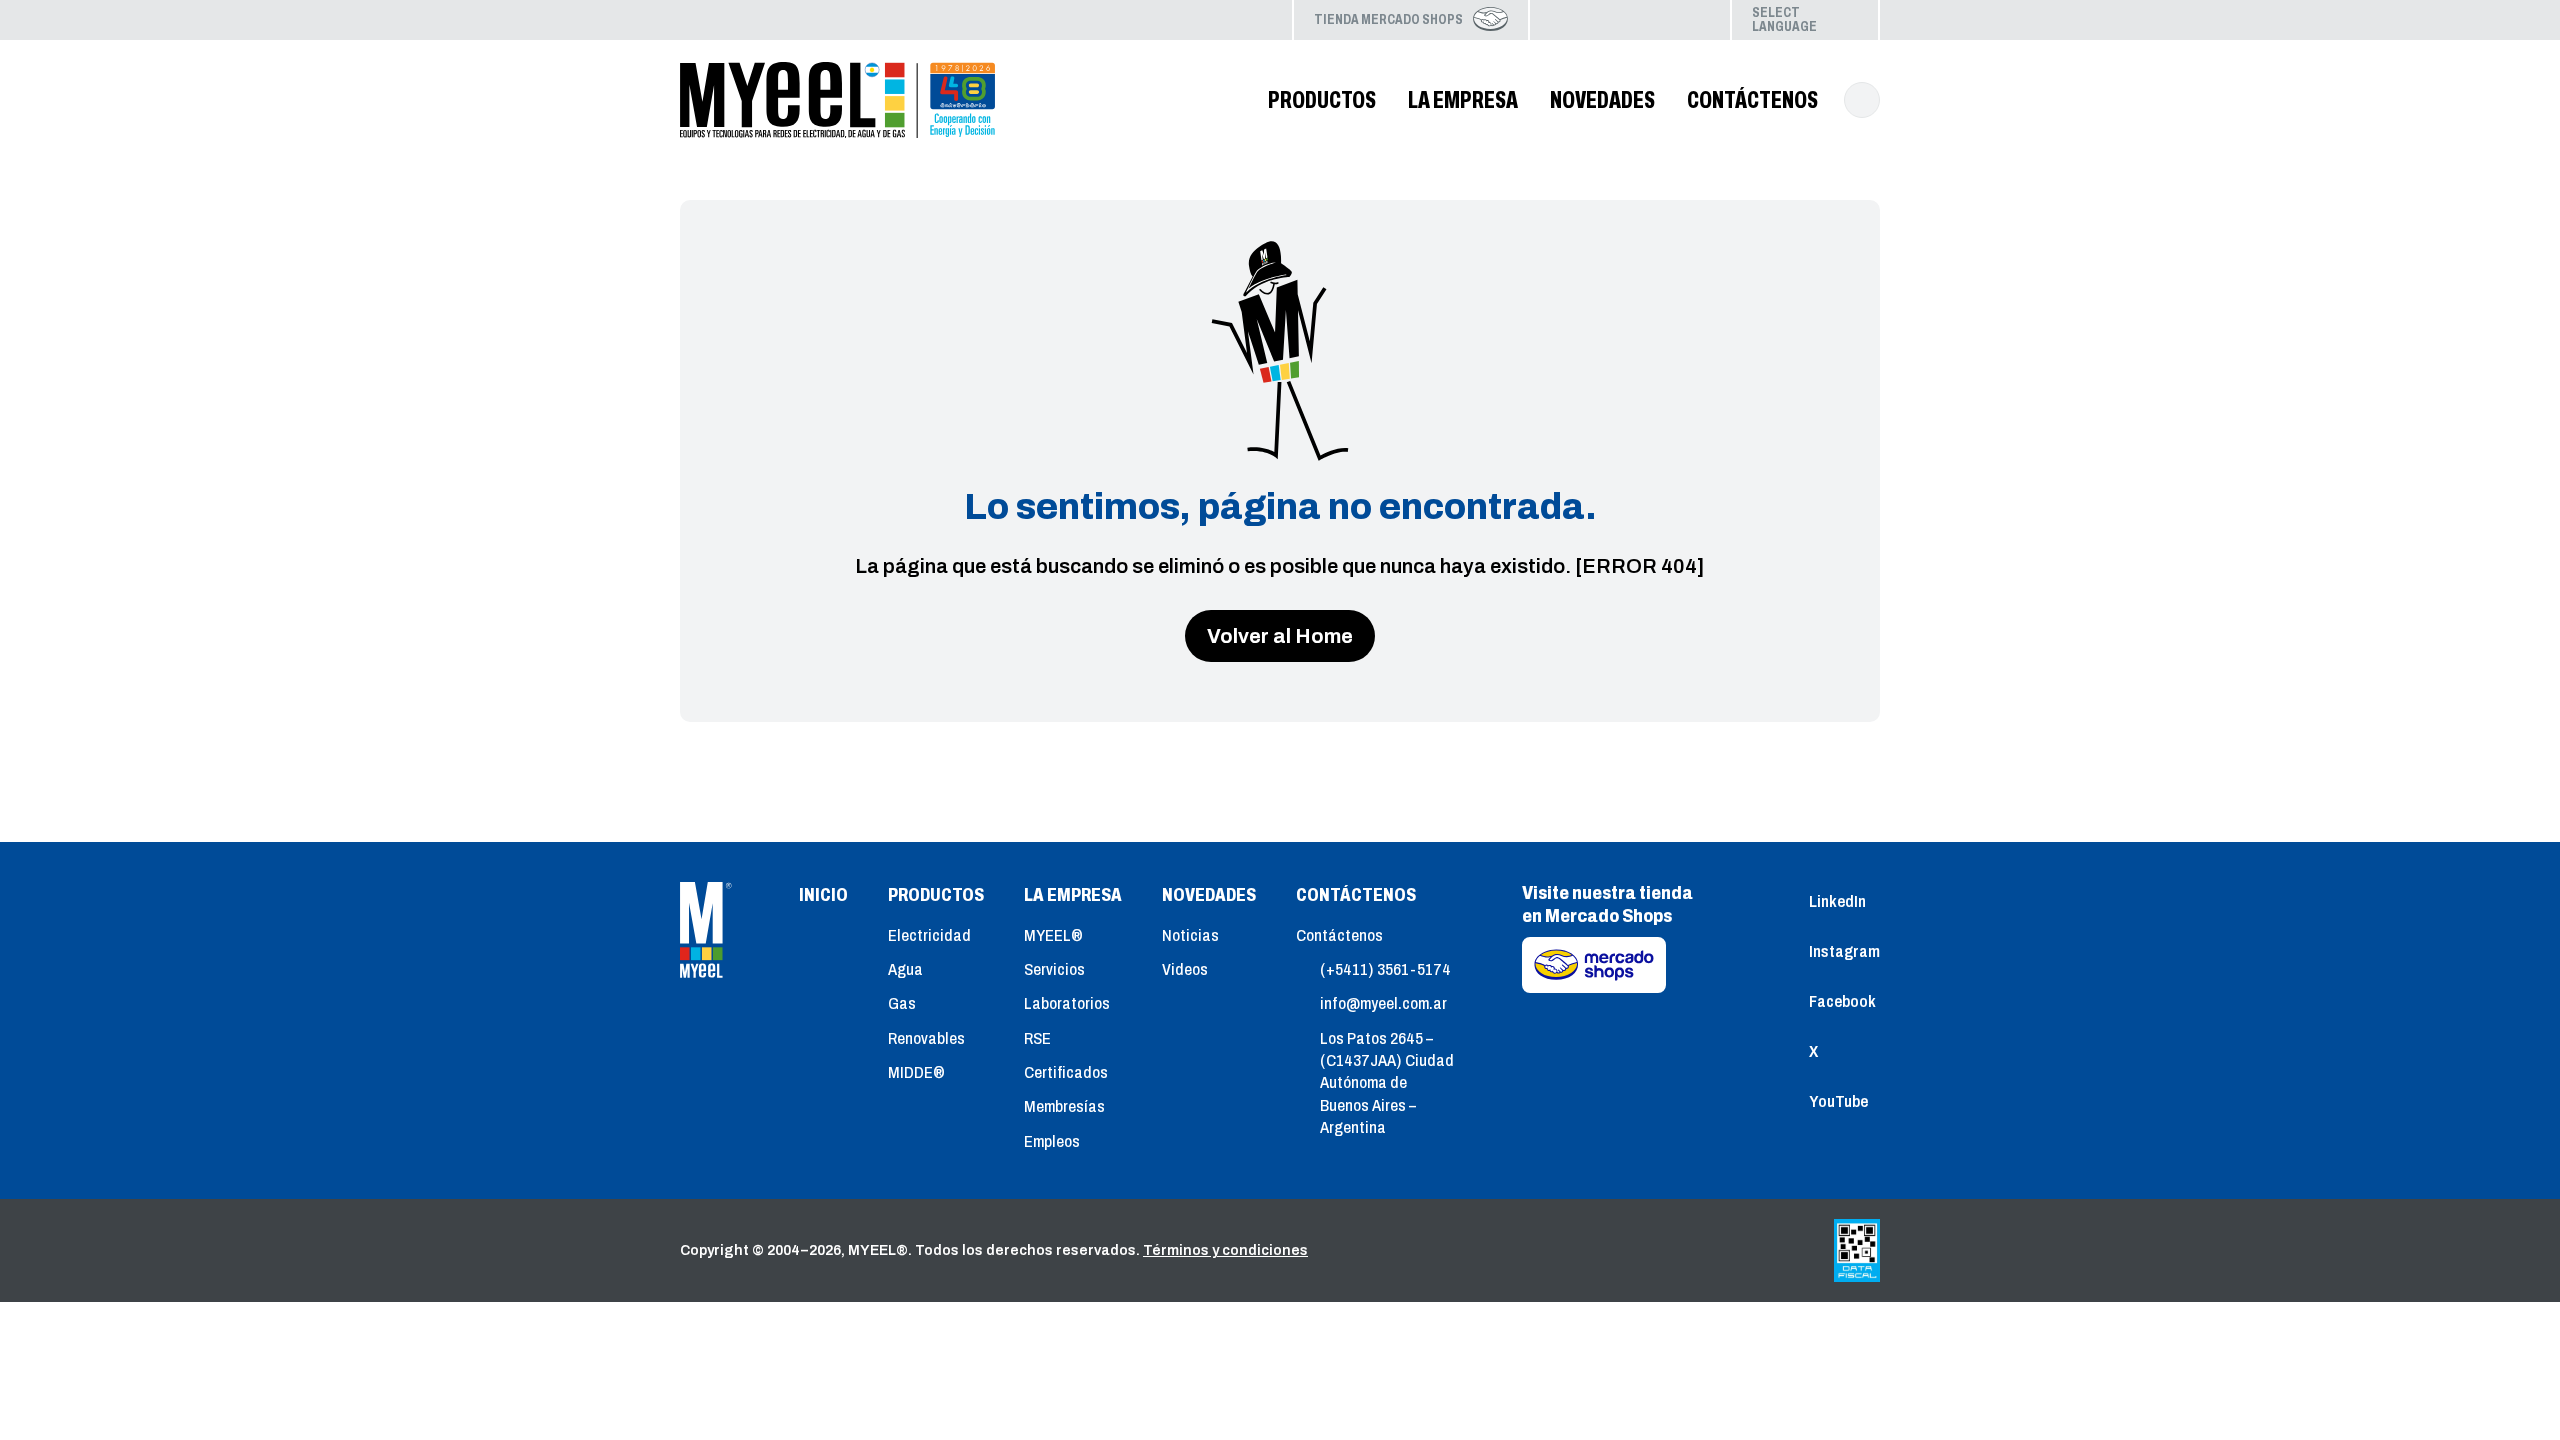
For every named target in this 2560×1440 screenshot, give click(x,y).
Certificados (1066, 1072)
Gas (902, 1003)
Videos (1185, 969)
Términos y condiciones (1225, 1250)
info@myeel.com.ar (1383, 1003)
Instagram (1598, 20)
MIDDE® (916, 1072)
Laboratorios (1067, 1003)
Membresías (1064, 1106)
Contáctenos (1339, 935)
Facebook (1630, 20)
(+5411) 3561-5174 (1385, 969)
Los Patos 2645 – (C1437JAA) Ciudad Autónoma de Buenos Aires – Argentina (1387, 1083)
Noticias (1190, 935)
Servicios (1054, 969)
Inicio (823, 895)
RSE (1037, 1038)
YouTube (1694, 20)
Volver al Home (1280, 636)
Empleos (1052, 1141)
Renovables (926, 1038)
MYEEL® (1053, 935)
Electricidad (929, 935)
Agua (905, 969)
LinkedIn (1566, 20)
